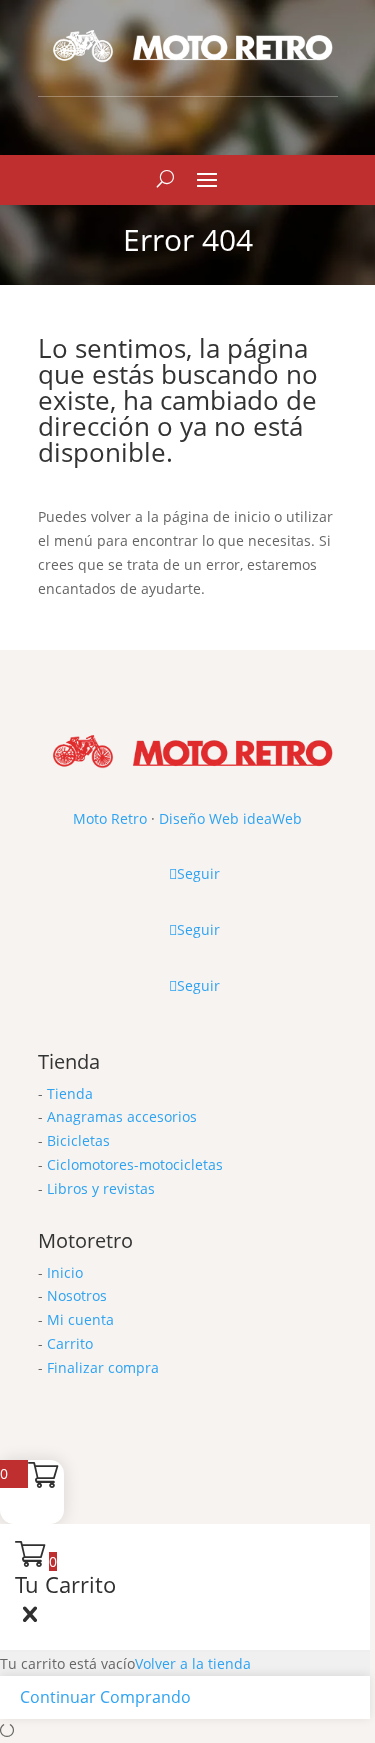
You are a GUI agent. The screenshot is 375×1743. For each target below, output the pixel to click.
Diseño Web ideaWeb (230, 818)
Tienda (70, 1093)
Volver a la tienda (193, 1663)
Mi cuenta (80, 1319)
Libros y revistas (101, 1188)
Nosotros (77, 1295)
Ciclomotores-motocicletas (135, 1164)
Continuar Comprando (105, 1697)
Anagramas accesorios (122, 1116)
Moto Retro (110, 818)
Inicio (65, 1272)
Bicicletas (78, 1140)
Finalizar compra (103, 1367)
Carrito (70, 1343)
